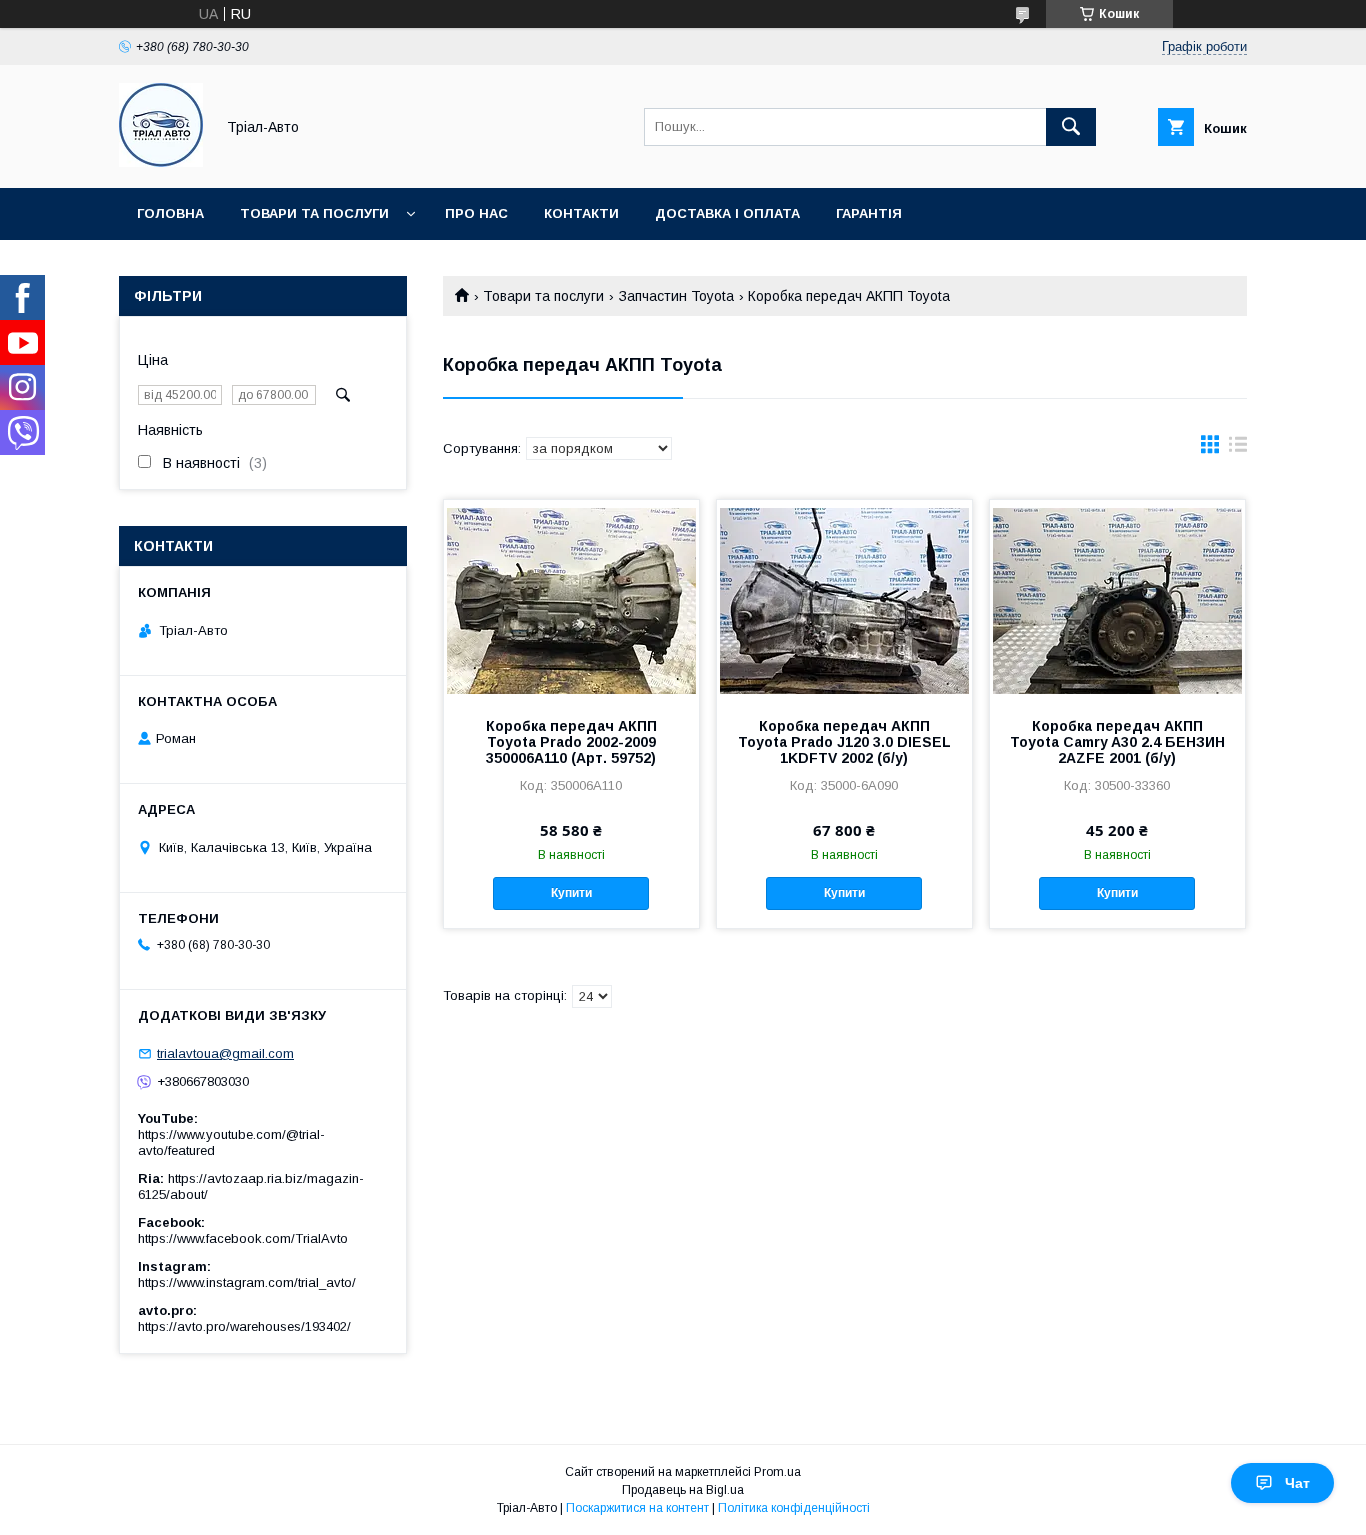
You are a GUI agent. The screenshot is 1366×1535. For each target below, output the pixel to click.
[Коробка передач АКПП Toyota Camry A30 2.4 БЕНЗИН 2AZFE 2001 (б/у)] (1117, 600)
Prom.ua (777, 1472)
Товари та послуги (314, 213)
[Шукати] (1071, 127)
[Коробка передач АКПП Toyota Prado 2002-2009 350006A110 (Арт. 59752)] (571, 600)
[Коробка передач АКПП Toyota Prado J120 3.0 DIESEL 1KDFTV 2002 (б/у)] (844, 600)
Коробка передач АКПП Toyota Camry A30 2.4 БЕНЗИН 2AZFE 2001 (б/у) (1117, 742)
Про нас (476, 213)
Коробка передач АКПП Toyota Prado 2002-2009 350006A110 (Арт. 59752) (571, 742)
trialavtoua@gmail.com (225, 1053)
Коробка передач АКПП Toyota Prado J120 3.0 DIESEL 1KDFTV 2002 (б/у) (844, 742)
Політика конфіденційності (794, 1508)
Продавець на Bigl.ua (683, 1490)
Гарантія (869, 213)
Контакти (581, 213)
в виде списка (1238, 449)
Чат (1297, 1483)
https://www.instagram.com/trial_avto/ (247, 1282)
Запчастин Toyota (676, 296)
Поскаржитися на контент (637, 1508)
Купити (571, 893)
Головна (170, 213)
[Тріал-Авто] (161, 162)
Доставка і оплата (727, 213)
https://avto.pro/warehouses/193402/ (244, 1326)
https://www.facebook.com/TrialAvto (243, 1238)
